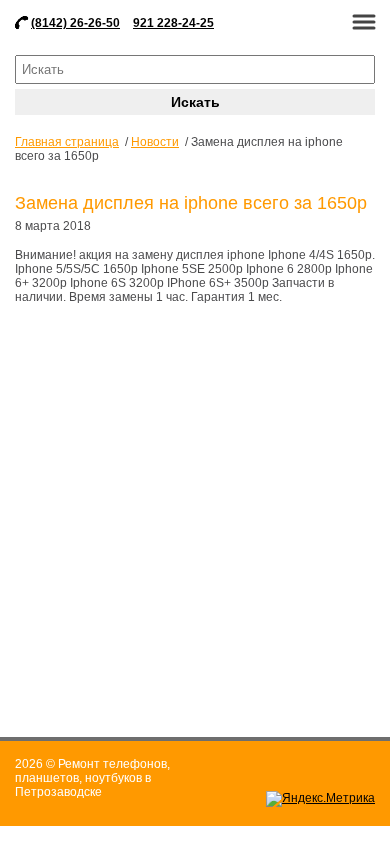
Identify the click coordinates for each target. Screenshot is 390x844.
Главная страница (67, 142)
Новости (155, 142)
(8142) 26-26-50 (75, 23)
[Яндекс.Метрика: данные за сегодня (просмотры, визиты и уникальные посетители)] (320, 799)
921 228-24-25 (173, 23)
